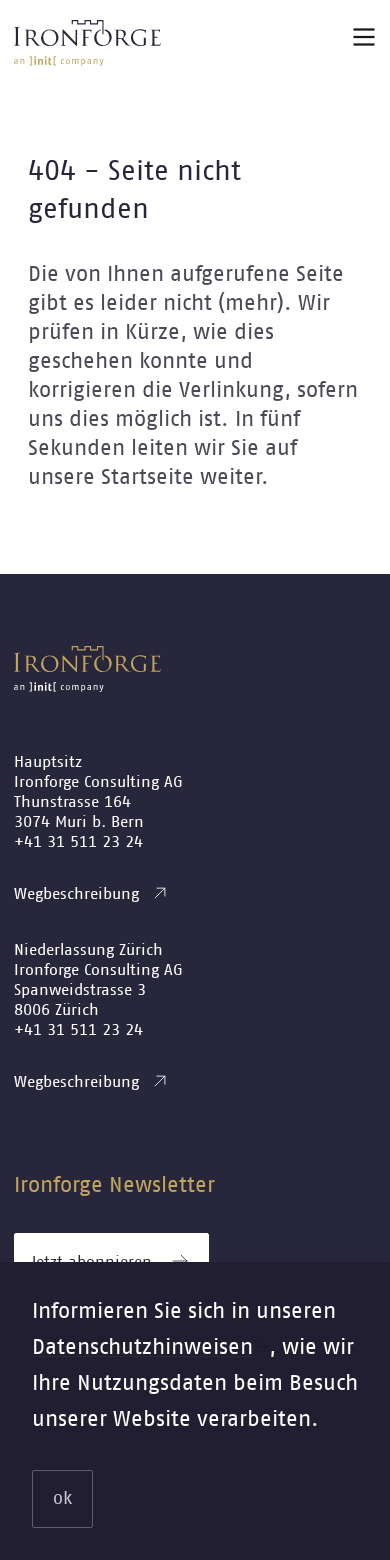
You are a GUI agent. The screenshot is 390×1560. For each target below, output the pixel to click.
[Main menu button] (364, 37)
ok (62, 1499)
